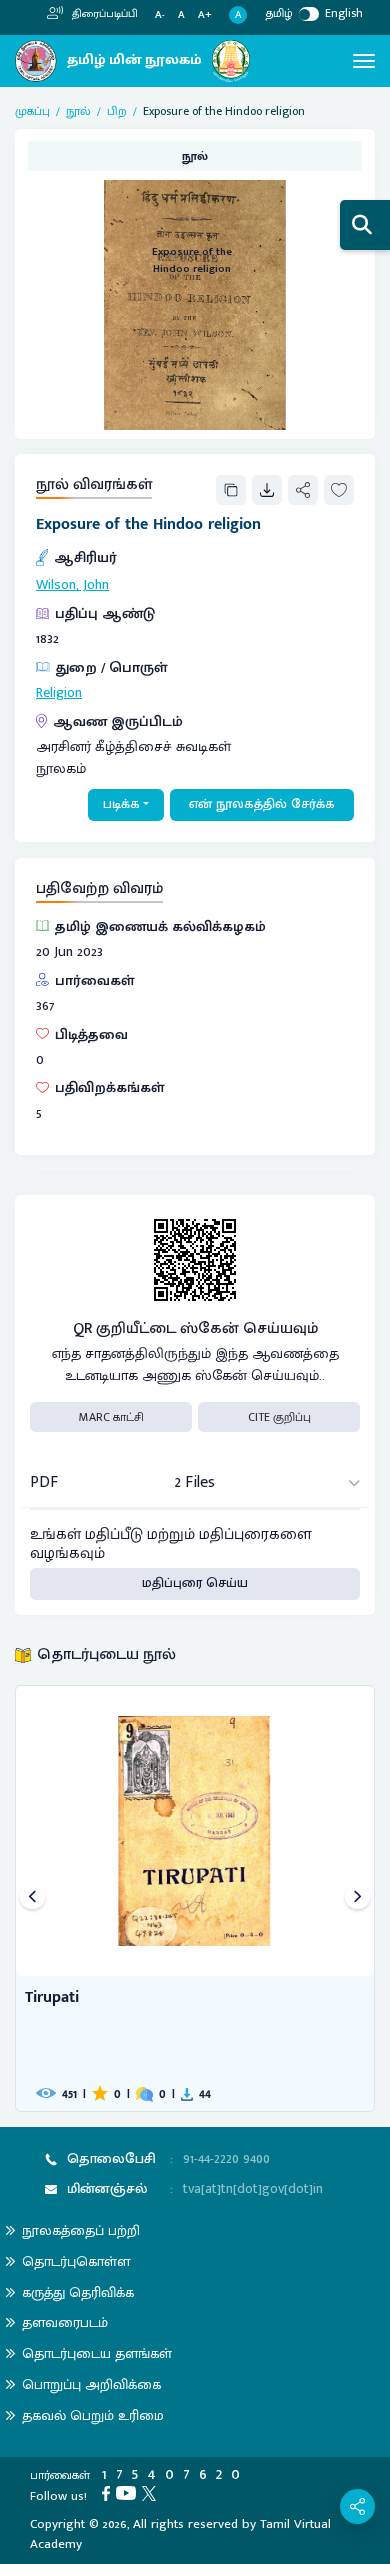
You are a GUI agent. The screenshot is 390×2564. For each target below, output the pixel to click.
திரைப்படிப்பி (103, 14)
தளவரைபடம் (65, 2322)
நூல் (78, 111)
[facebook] (109, 2493)
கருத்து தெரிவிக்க (78, 2292)
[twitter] (152, 2493)
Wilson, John (72, 585)
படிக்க (121, 804)
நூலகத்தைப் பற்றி (81, 2230)
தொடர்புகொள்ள (76, 2261)
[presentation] (32, 1898)
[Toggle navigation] (364, 61)
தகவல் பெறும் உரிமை (93, 2415)
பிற (117, 111)
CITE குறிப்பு (279, 1417)
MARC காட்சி (111, 1417)
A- (160, 15)
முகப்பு (32, 111)
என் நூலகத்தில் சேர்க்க (262, 804)
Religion (59, 693)
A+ (205, 15)
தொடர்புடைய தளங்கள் (97, 2353)
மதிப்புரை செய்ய (195, 1583)
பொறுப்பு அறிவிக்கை (91, 2384)
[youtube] (129, 2493)
